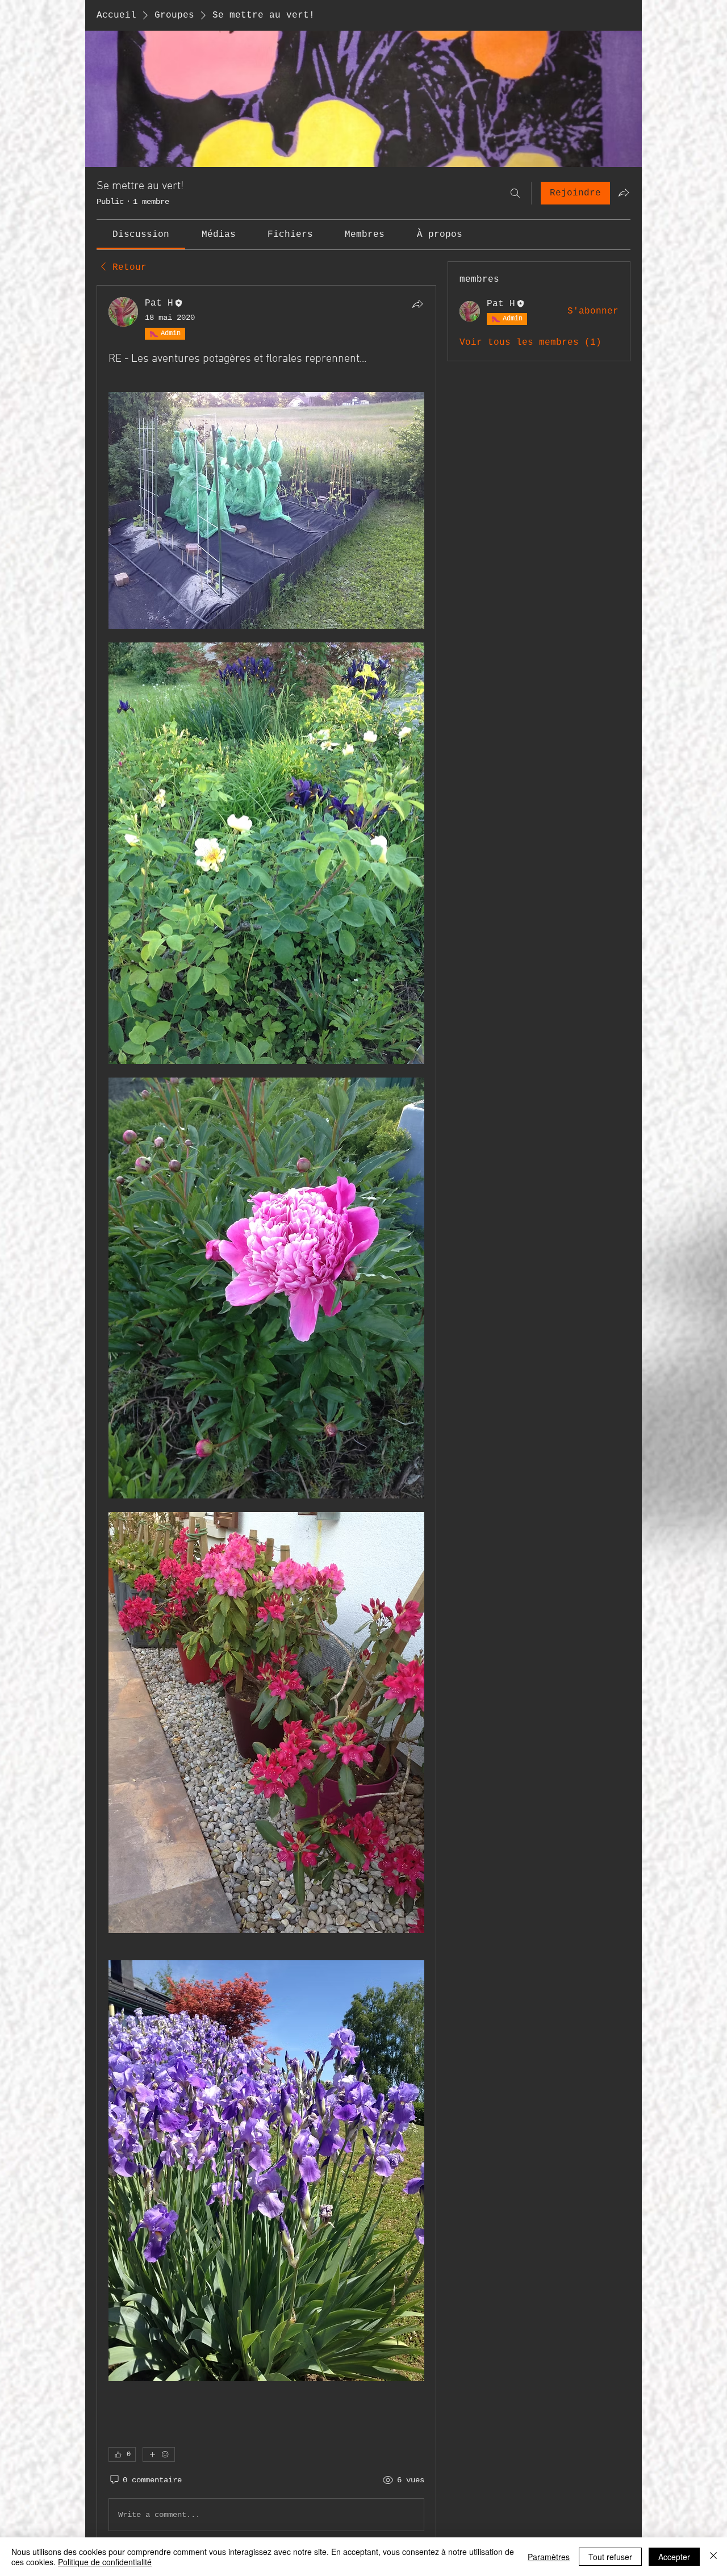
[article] (266, 1416)
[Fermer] (713, 2557)
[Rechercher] (515, 193)
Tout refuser (610, 2557)
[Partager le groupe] (624, 193)
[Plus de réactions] (159, 2454)
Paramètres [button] (549, 2557)
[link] (141, 235)
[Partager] (417, 304)
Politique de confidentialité (105, 2562)
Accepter (674, 2557)
